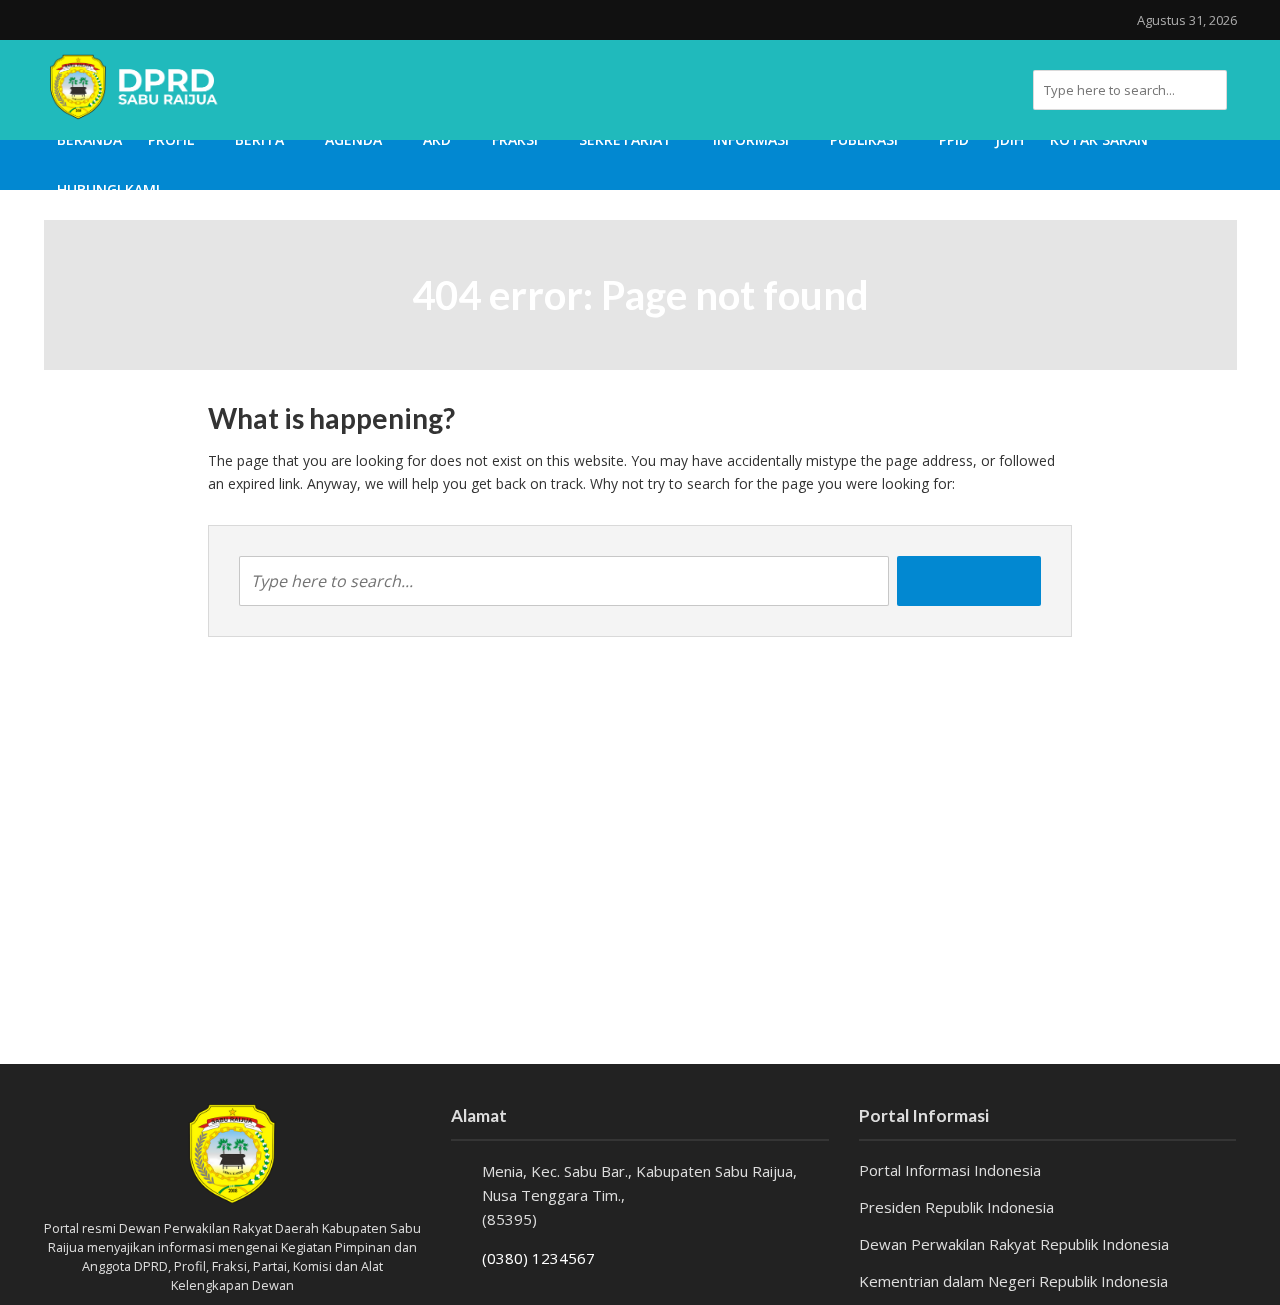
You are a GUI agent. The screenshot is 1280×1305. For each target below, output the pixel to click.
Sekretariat (625, 139)
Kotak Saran (1099, 139)
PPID (954, 139)
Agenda (353, 139)
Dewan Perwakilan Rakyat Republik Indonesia (1014, 1244)
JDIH (1009, 139)
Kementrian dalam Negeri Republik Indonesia (1013, 1281)
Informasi (751, 139)
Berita (259, 139)
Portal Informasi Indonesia (950, 1170)
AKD (437, 139)
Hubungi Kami (108, 189)
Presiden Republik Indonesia (956, 1207)
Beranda (89, 139)
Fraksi (515, 139)
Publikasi (864, 139)
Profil (171, 139)
